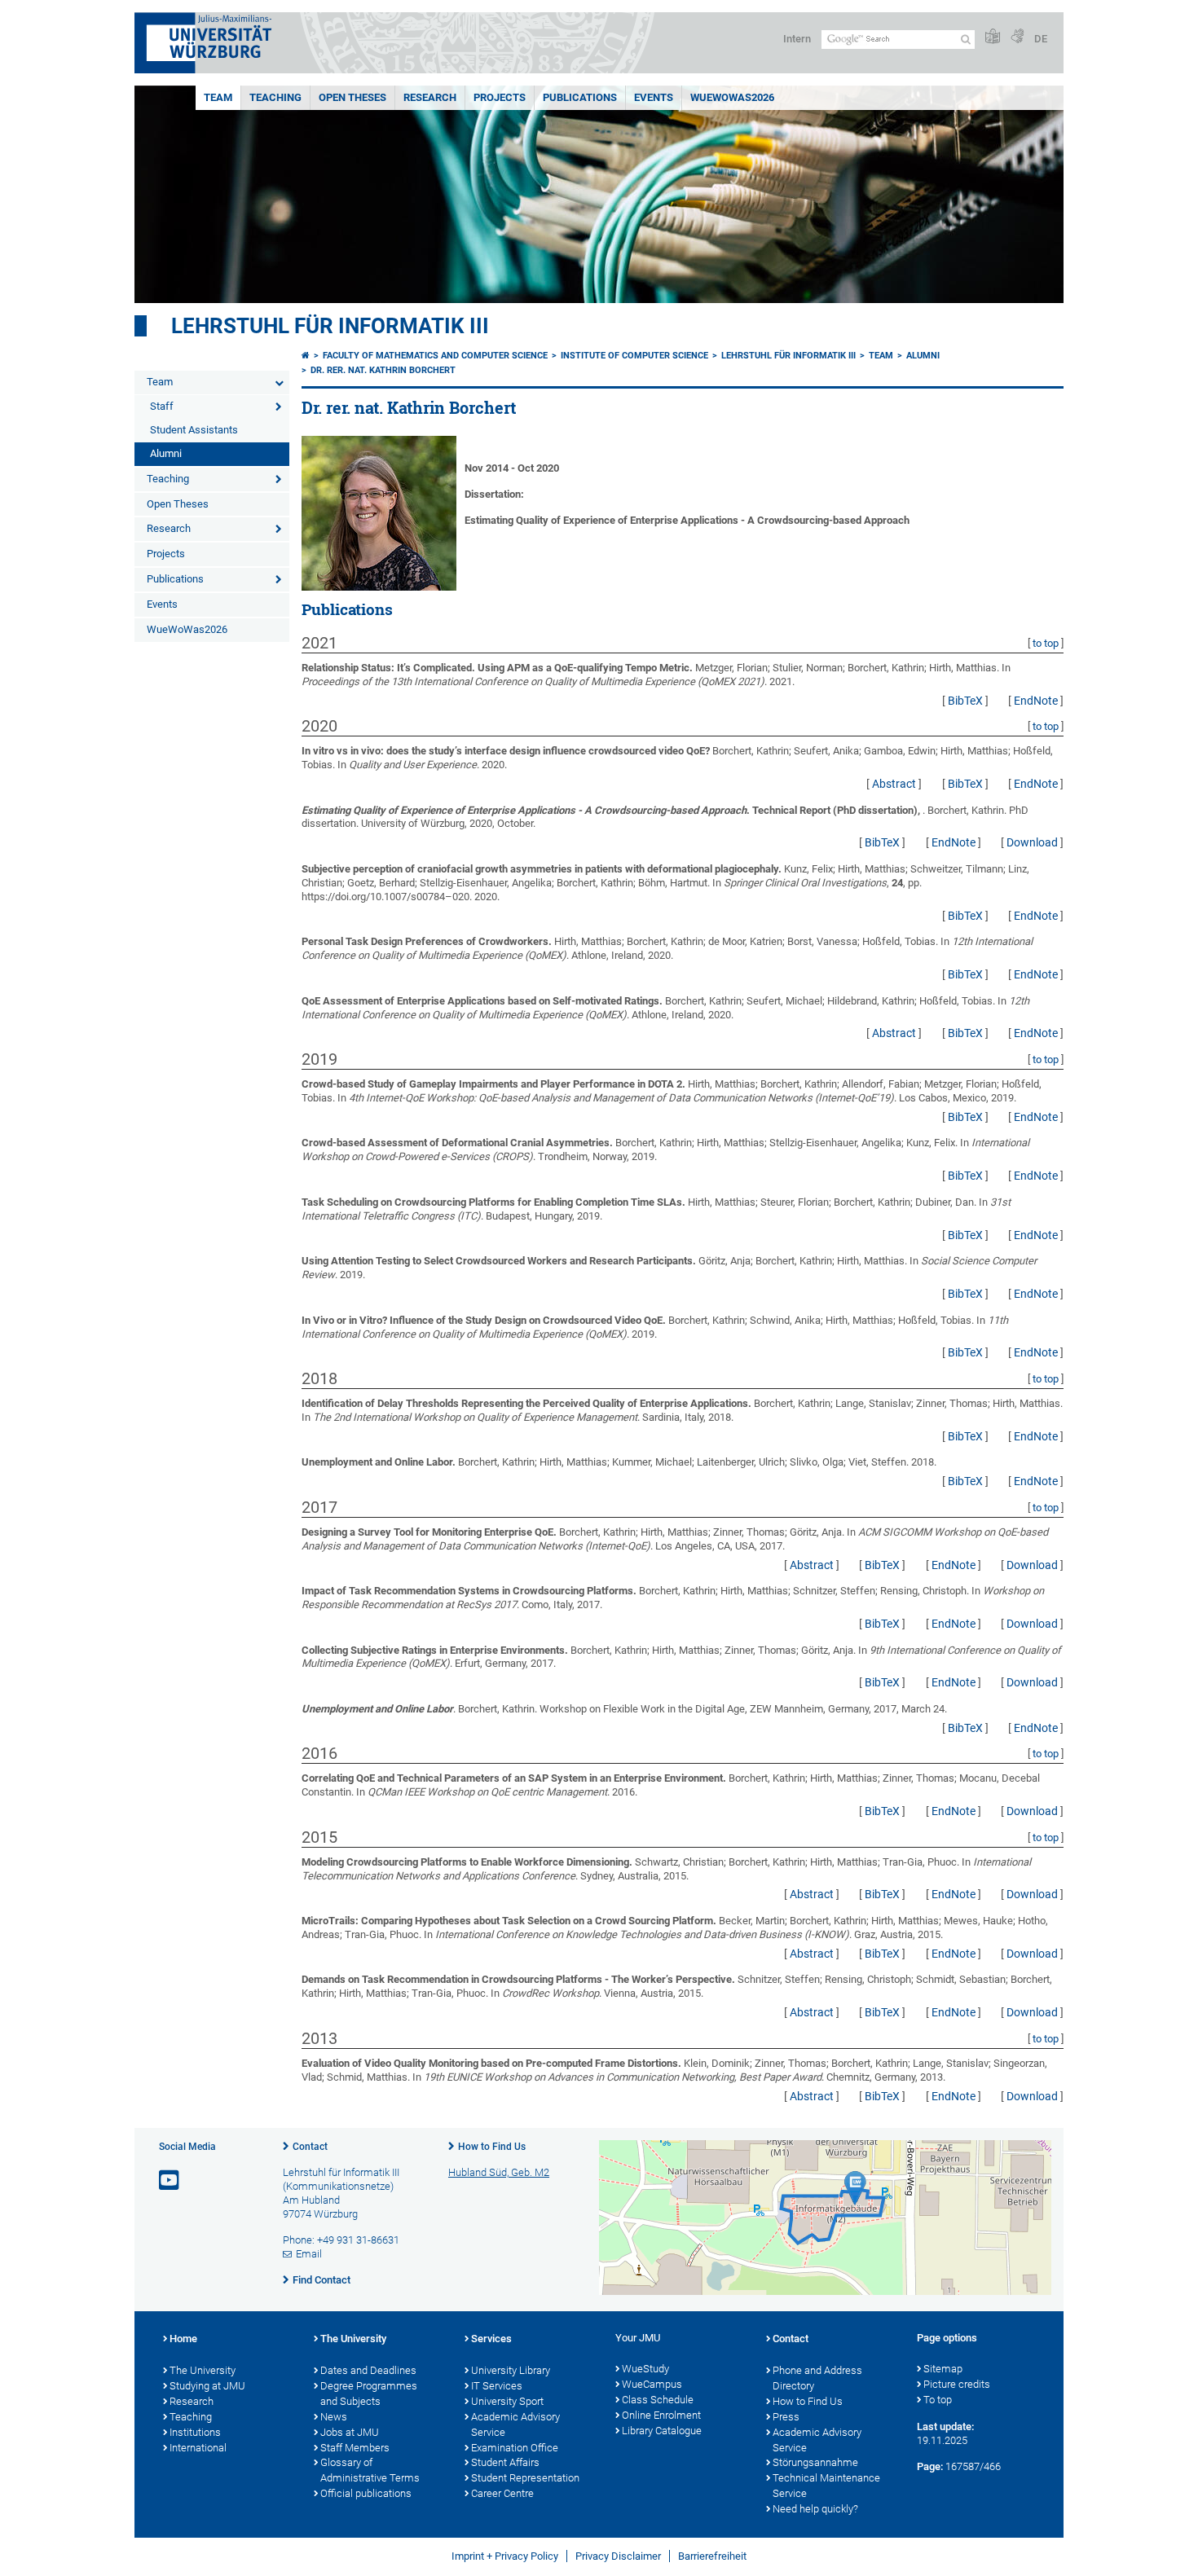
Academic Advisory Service (515, 2424)
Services (491, 2339)
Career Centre (502, 2493)
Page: (930, 2466)
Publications (580, 97)
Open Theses (352, 97)
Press (786, 2417)
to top (1046, 643)
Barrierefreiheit (712, 2556)
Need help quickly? (815, 2509)
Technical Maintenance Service (826, 2486)
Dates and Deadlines (368, 2370)
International (198, 2448)
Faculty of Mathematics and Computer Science (435, 356)
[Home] (306, 356)
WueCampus (652, 2384)
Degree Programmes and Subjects (369, 2394)
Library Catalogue (662, 2431)
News (334, 2417)
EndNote (1036, 701)
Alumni (166, 453)
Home (183, 2339)
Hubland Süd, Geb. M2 (499, 2172)
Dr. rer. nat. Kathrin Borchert (383, 370)
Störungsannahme (815, 2462)
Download (1032, 842)
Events (654, 97)
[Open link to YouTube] (170, 2180)
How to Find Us (492, 2147)
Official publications (366, 2493)
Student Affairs (505, 2462)
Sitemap (943, 2369)
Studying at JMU (207, 2386)
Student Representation (525, 2478)
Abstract (894, 784)
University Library (511, 2370)
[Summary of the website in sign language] (1017, 37)
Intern (797, 39)
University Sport (507, 2401)
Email (309, 2254)
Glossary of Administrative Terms (370, 2470)
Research (430, 97)
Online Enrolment (661, 2415)
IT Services (497, 2386)
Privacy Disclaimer (618, 2556)
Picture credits (957, 2384)
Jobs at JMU (350, 2432)
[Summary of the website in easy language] (993, 37)
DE (1041, 39)
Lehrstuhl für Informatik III (330, 326)
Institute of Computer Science (634, 356)
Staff (162, 406)
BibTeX (965, 701)
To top (938, 2400)
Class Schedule (658, 2400)
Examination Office (515, 2448)
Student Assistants (194, 430)
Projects (500, 97)
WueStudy (645, 2369)
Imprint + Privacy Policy (505, 2556)
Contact (310, 2147)
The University (203, 2370)
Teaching (275, 97)
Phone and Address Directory (817, 2378)
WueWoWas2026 (732, 97)
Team (218, 97)
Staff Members (355, 2448)
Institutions (195, 2432)
